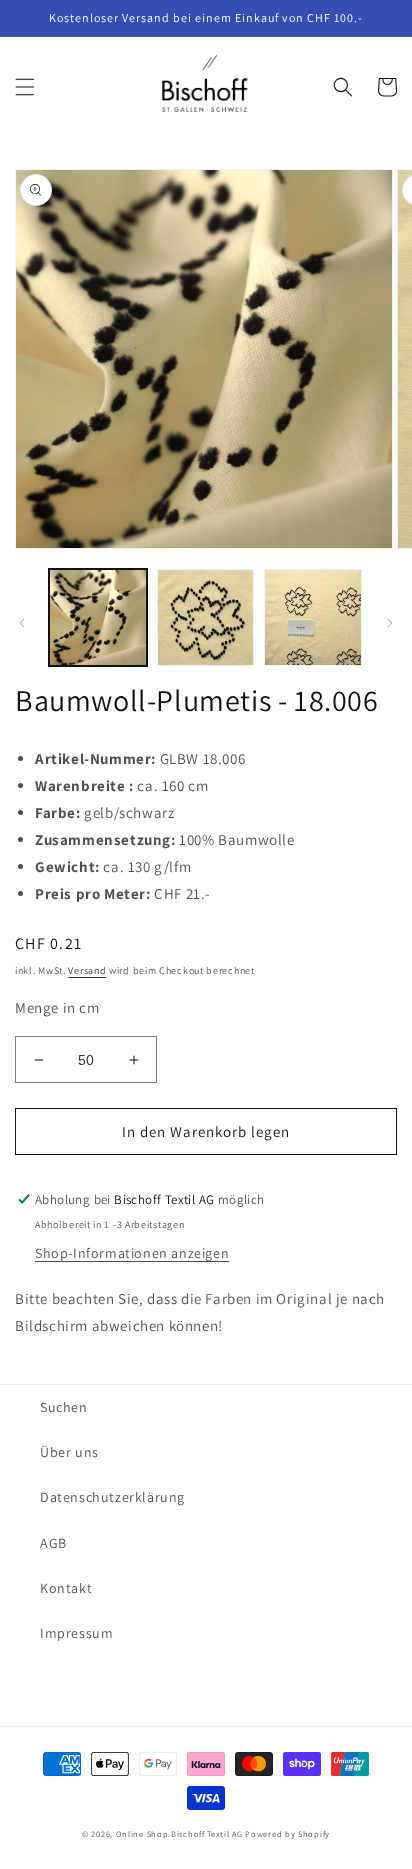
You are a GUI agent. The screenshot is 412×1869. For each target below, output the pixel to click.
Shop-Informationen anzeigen (132, 1253)
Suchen (64, 1407)
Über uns (69, 1452)
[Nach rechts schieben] (390, 623)
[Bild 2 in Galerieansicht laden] (206, 618)
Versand (87, 970)
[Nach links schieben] (22, 623)
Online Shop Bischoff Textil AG (179, 1833)
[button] (25, 87)
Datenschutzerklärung (112, 1497)
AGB (53, 1543)
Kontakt (66, 1588)
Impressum (76, 1633)
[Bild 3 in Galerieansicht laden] (313, 618)
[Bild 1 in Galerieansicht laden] (98, 618)
